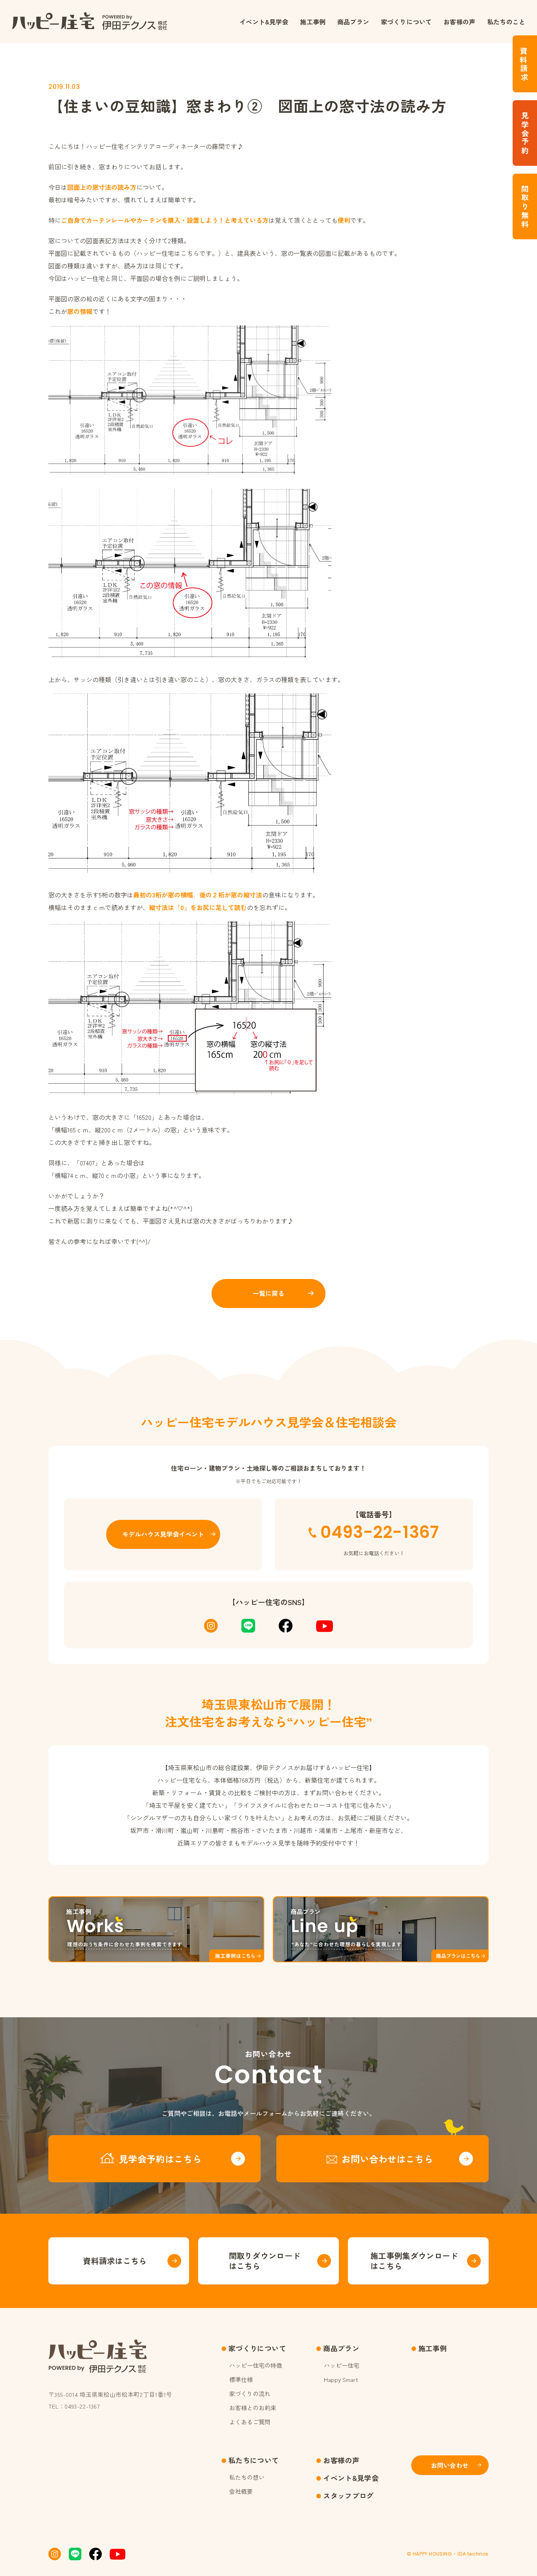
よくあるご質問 (250, 2422)
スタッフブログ (348, 2495)
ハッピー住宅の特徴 (256, 2365)
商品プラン (353, 22)
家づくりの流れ (250, 2393)
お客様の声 (459, 22)
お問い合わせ (450, 2465)
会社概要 (241, 2491)
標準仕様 (241, 2379)
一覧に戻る (268, 1293)
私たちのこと (506, 22)
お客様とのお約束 (253, 2408)
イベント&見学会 (264, 22)
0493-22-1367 (380, 1532)
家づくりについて (406, 22)
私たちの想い (247, 2477)
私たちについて (254, 2460)
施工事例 (313, 22)
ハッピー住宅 (342, 2365)
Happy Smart (341, 2379)
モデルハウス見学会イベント (163, 1534)
